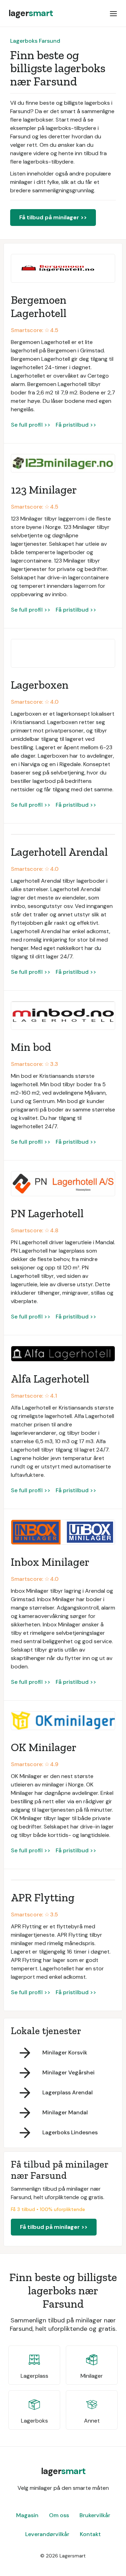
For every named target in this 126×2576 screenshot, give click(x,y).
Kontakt (90, 2534)
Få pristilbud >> (76, 425)
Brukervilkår (95, 2515)
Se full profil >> (31, 425)
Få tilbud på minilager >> (53, 217)
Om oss (59, 2515)
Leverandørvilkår (47, 2534)
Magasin (27, 2515)
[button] (113, 13)
